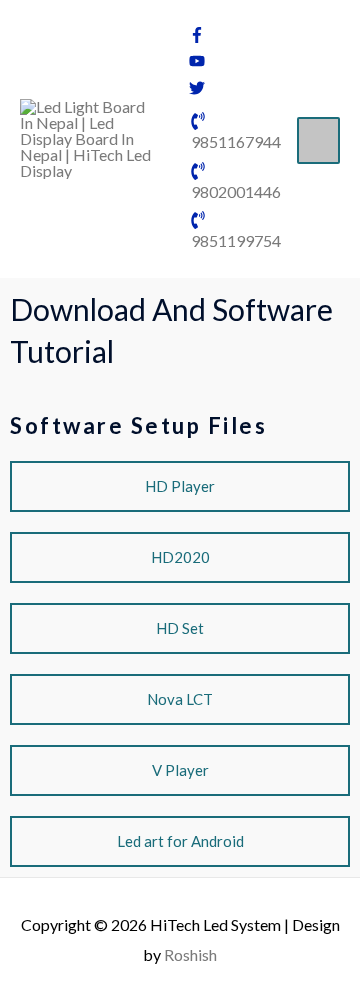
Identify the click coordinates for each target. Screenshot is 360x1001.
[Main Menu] (318, 140)
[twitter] (197, 89)
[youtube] (197, 62)
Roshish (190, 954)
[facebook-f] (197, 36)
